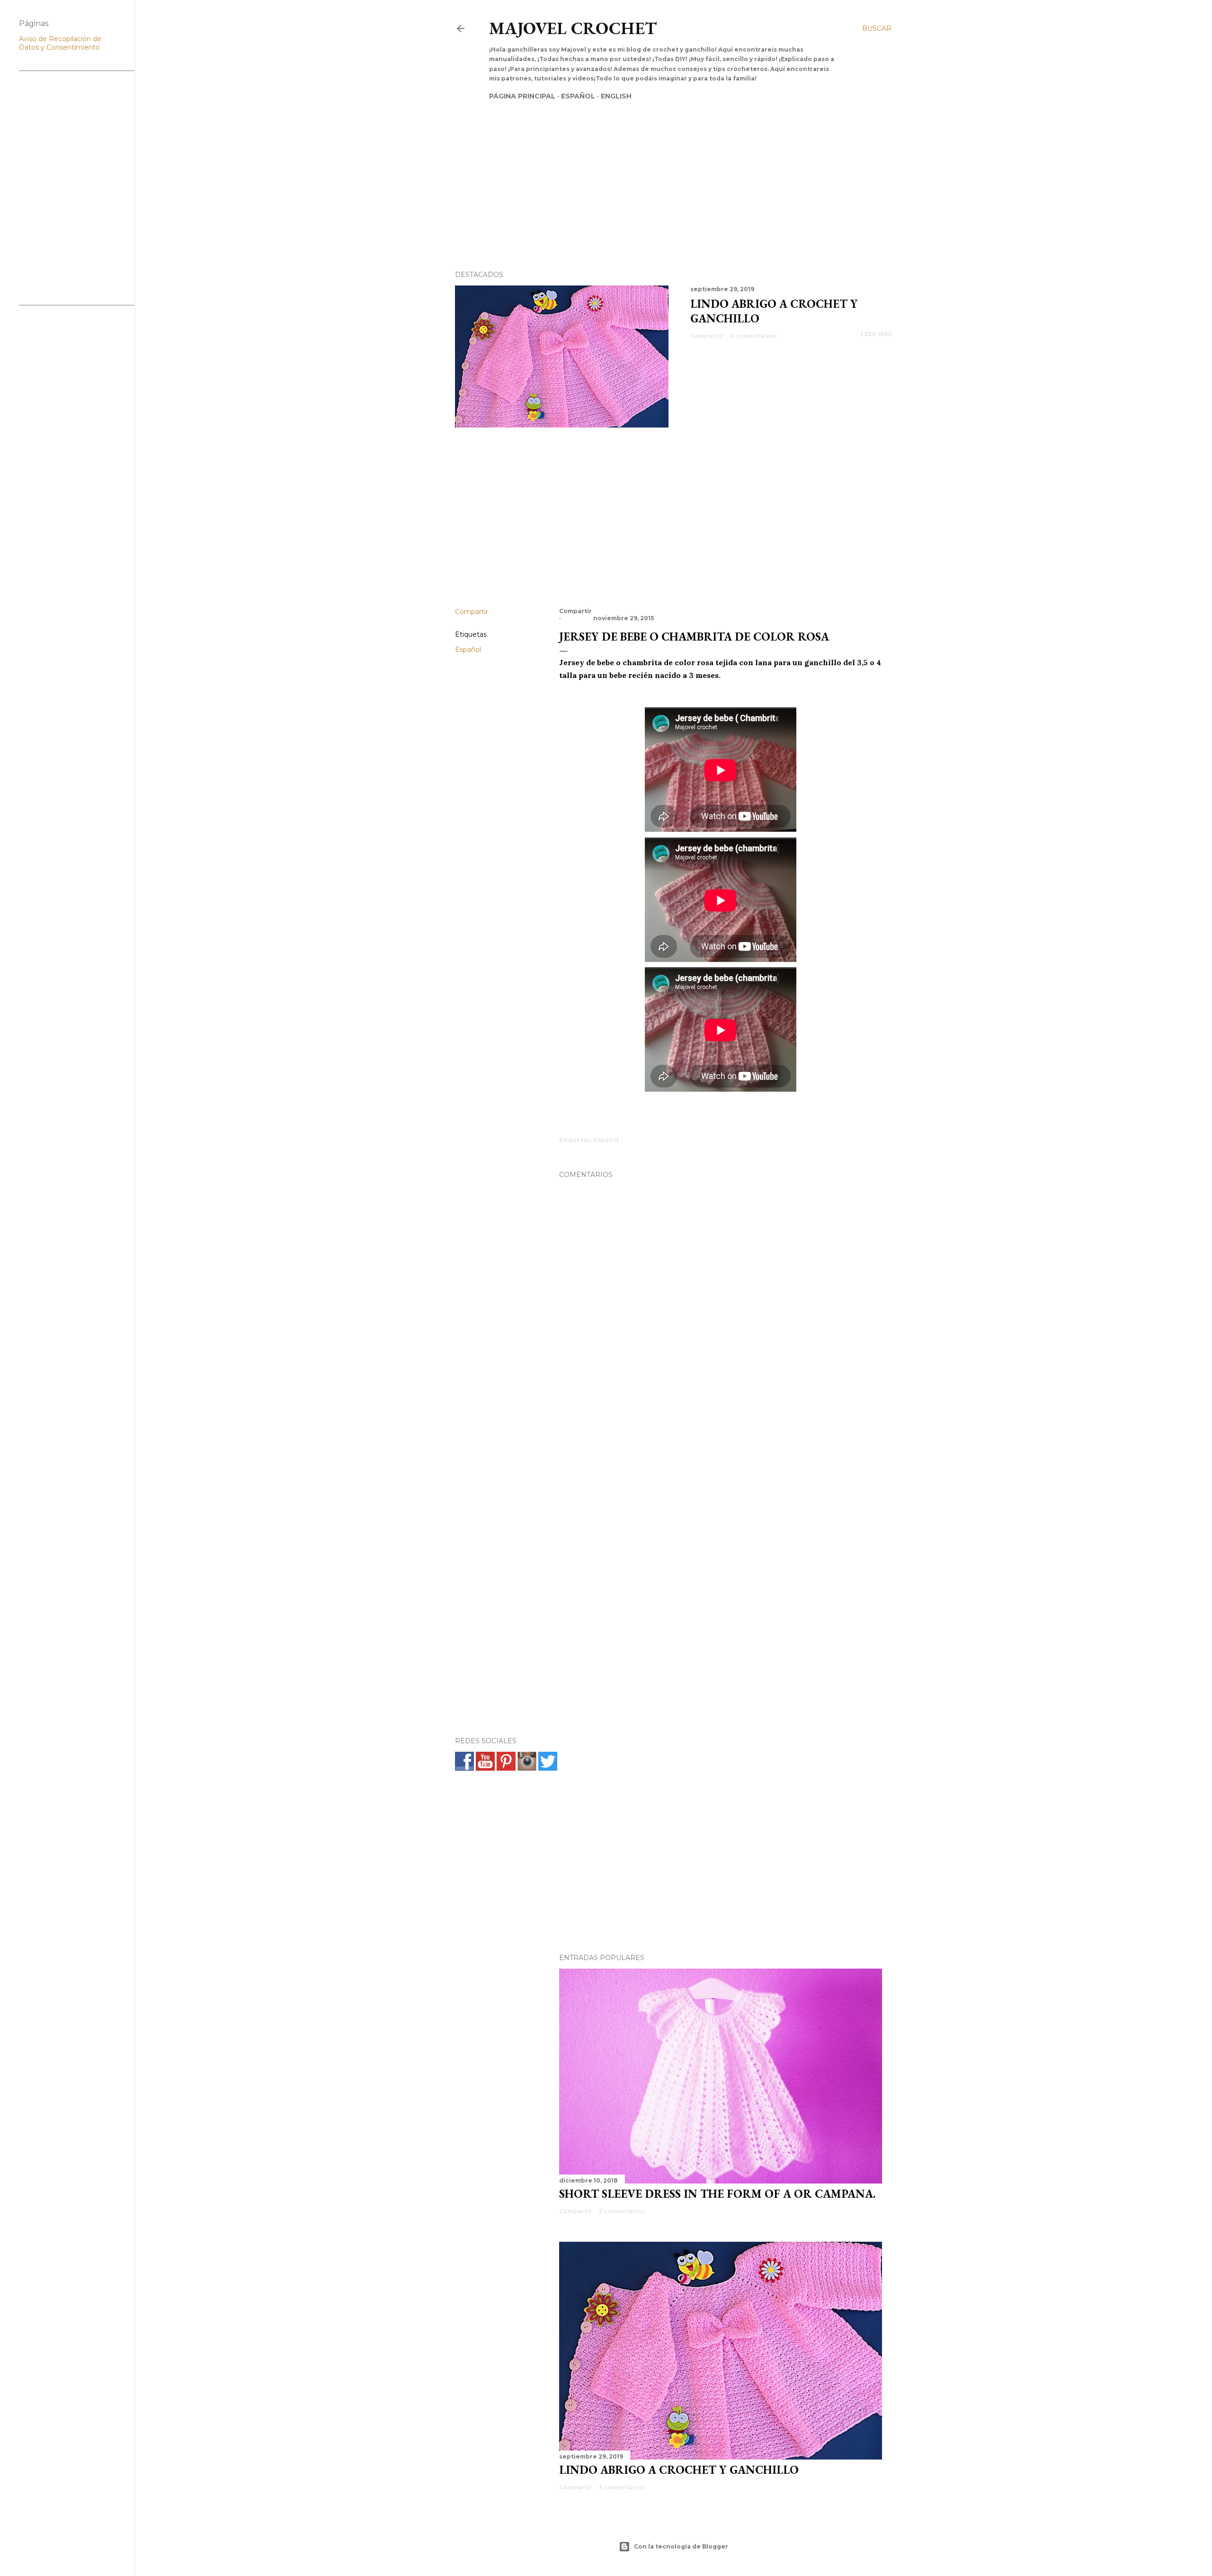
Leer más (876, 334)
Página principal (522, 96)
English (616, 96)
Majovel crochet (573, 28)
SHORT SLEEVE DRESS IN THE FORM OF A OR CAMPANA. (717, 2194)
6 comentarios (753, 336)
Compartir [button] (707, 336)
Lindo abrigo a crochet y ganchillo (679, 2470)
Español (578, 96)
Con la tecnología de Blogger (681, 2546)
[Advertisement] (664, 169)
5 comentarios (622, 2211)
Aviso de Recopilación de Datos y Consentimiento (60, 43)
